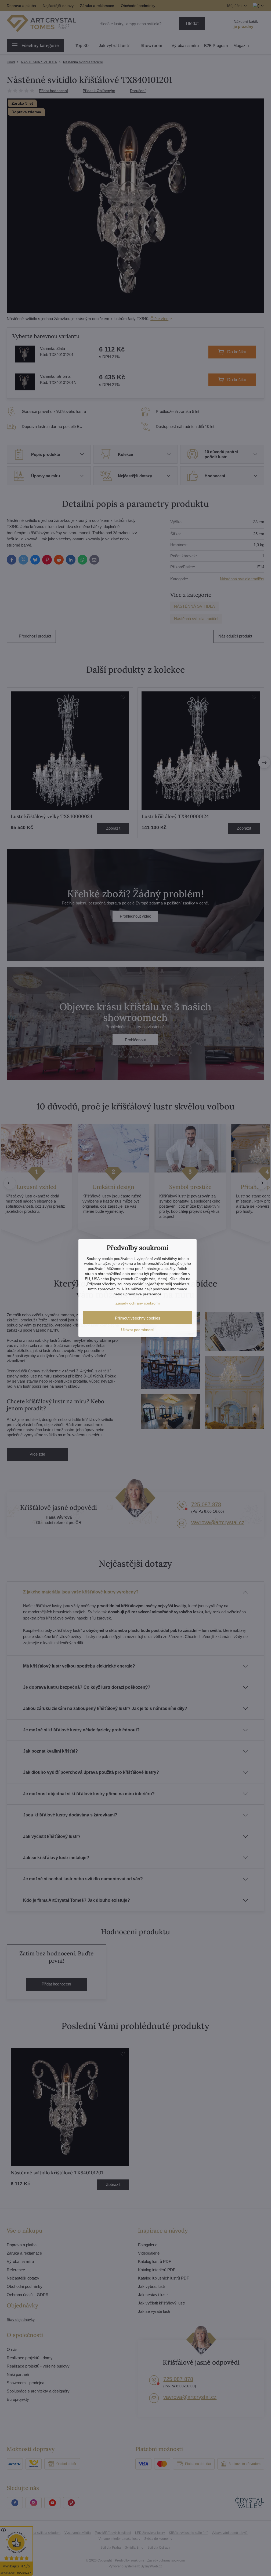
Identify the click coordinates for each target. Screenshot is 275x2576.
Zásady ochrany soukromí (138, 1303)
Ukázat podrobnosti (138, 1330)
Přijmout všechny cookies (138, 1318)
